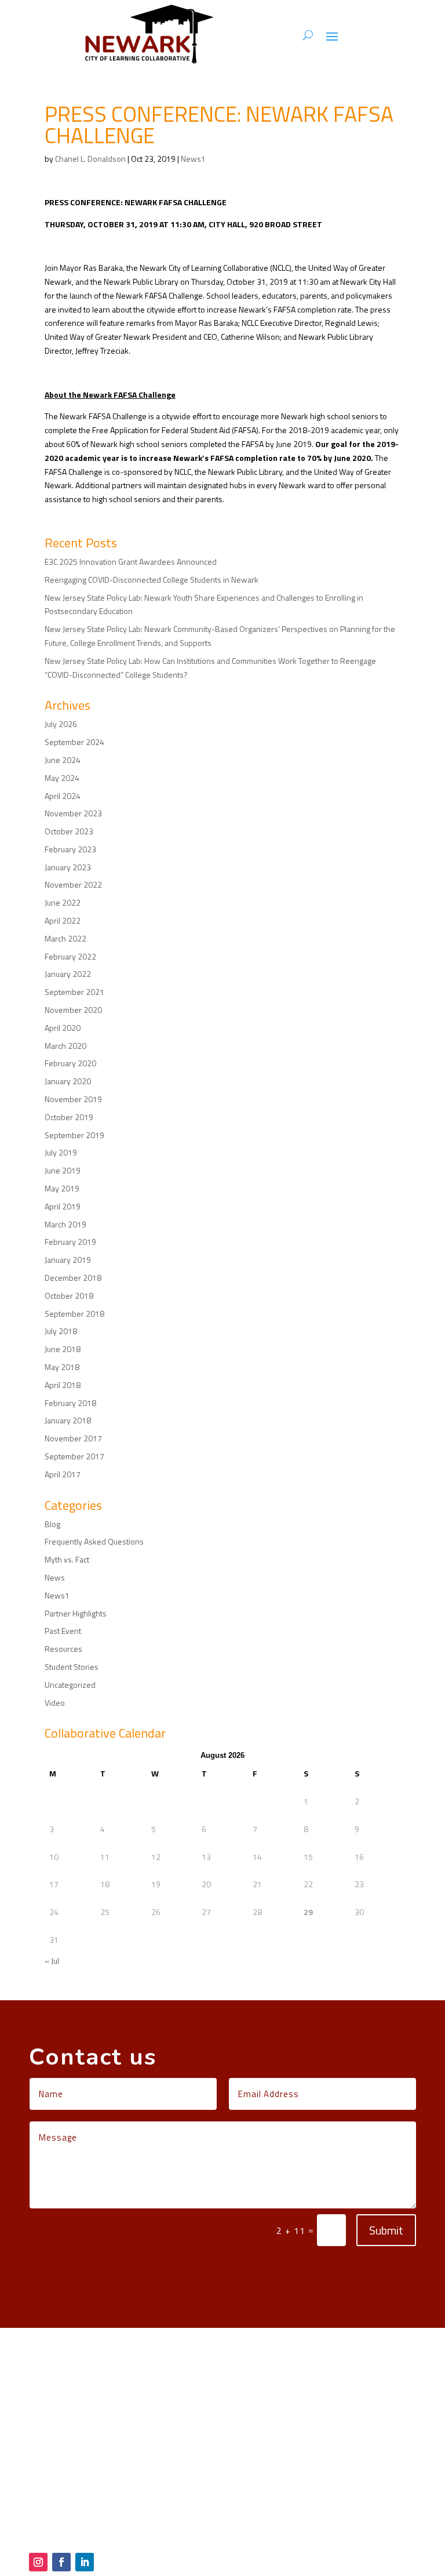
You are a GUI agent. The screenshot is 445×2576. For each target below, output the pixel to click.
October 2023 (69, 831)
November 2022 (73, 884)
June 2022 (63, 902)
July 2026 (61, 724)
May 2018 (62, 1367)
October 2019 (69, 1117)
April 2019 (63, 1206)
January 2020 (68, 1081)
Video (55, 1703)
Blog (52, 1524)
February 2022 (70, 956)
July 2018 (61, 1331)
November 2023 (73, 813)
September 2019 (74, 1135)
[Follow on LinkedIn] (85, 2562)
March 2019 (65, 1224)
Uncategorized (70, 1685)
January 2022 (68, 974)
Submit (386, 2230)
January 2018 (68, 1420)
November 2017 (73, 1438)
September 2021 (74, 992)
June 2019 (63, 1170)
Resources (63, 1649)
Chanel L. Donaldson (90, 159)
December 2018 (73, 1278)
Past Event (63, 1631)
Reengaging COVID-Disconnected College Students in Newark (152, 579)
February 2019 (70, 1242)
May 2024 (62, 778)
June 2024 (63, 760)
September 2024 (74, 742)
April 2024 (63, 796)
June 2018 (63, 1349)
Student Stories (72, 1667)
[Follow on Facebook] (61, 2562)
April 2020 (63, 1028)
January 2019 (68, 1260)
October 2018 (69, 1296)
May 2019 (62, 1188)
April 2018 (63, 1385)
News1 (193, 159)
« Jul (52, 1961)
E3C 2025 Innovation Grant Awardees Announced (131, 562)
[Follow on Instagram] (38, 2562)
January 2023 (68, 867)
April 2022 (63, 920)
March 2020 (65, 1046)
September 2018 (74, 1314)
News (55, 1577)
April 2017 (63, 1474)
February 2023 (70, 849)
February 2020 (70, 1063)
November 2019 (73, 1099)
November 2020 (73, 1010)
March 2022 (65, 938)
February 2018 (70, 1403)
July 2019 (61, 1152)
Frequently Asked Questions (94, 1541)
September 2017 (74, 1456)
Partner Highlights (76, 1613)
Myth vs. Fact (67, 1559)
